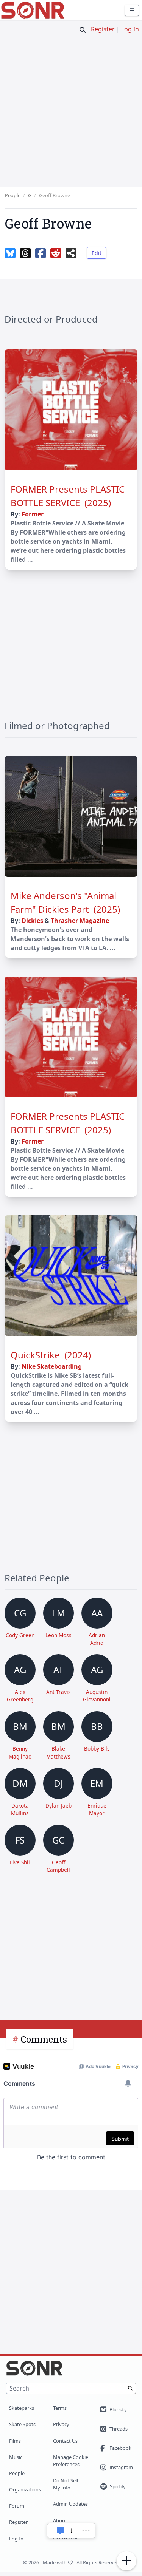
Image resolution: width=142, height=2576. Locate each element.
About (60, 2520)
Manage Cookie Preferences (71, 2461)
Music (16, 2457)
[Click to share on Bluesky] (10, 253)
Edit (97, 253)
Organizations (25, 2489)
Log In (130, 29)
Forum (17, 2506)
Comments (44, 2039)
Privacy (61, 2424)
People (17, 2473)
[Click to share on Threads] (25, 253)
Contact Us (65, 2441)
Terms (60, 2408)
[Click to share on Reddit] (56, 253)
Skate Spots (22, 2424)
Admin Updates (70, 2504)
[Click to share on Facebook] (41, 253)
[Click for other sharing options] (71, 253)
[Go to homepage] (33, 10)
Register (103, 29)
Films (15, 2441)
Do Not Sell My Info (66, 2484)
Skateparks (22, 2408)
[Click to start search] (83, 30)
